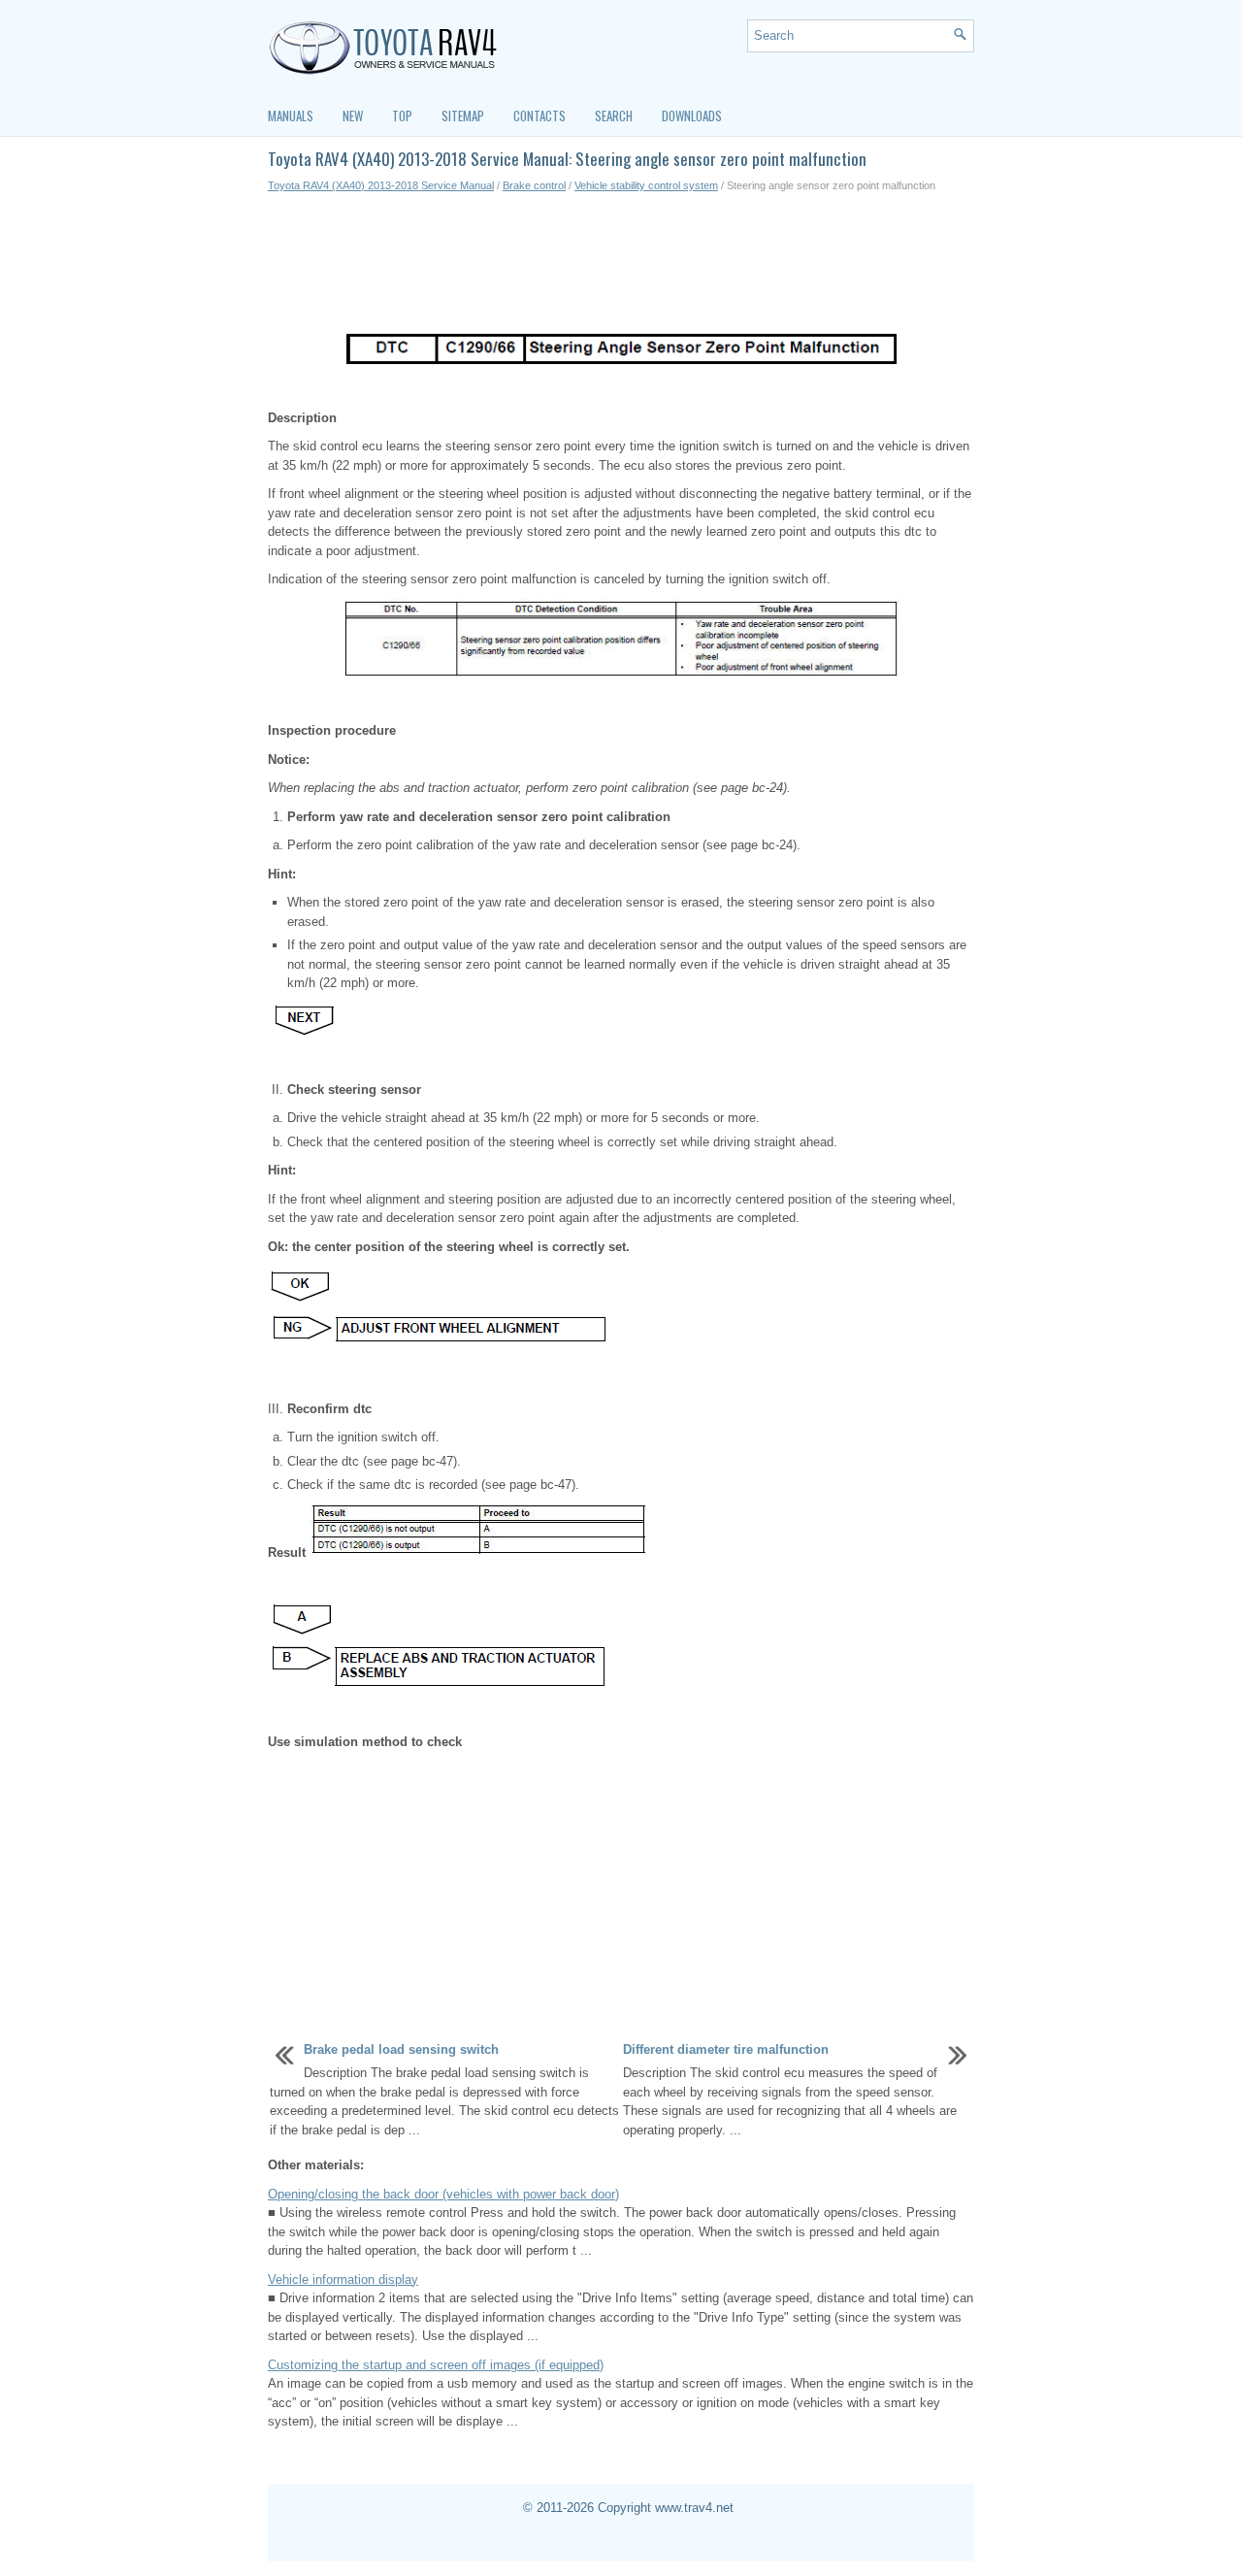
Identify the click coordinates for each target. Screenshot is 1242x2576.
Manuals (291, 116)
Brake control (534, 185)
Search (614, 116)
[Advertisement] (621, 262)
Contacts (539, 116)
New (353, 116)
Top (402, 116)
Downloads (692, 116)
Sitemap (463, 116)
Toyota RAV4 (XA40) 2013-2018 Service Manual (381, 185)
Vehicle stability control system (646, 185)
